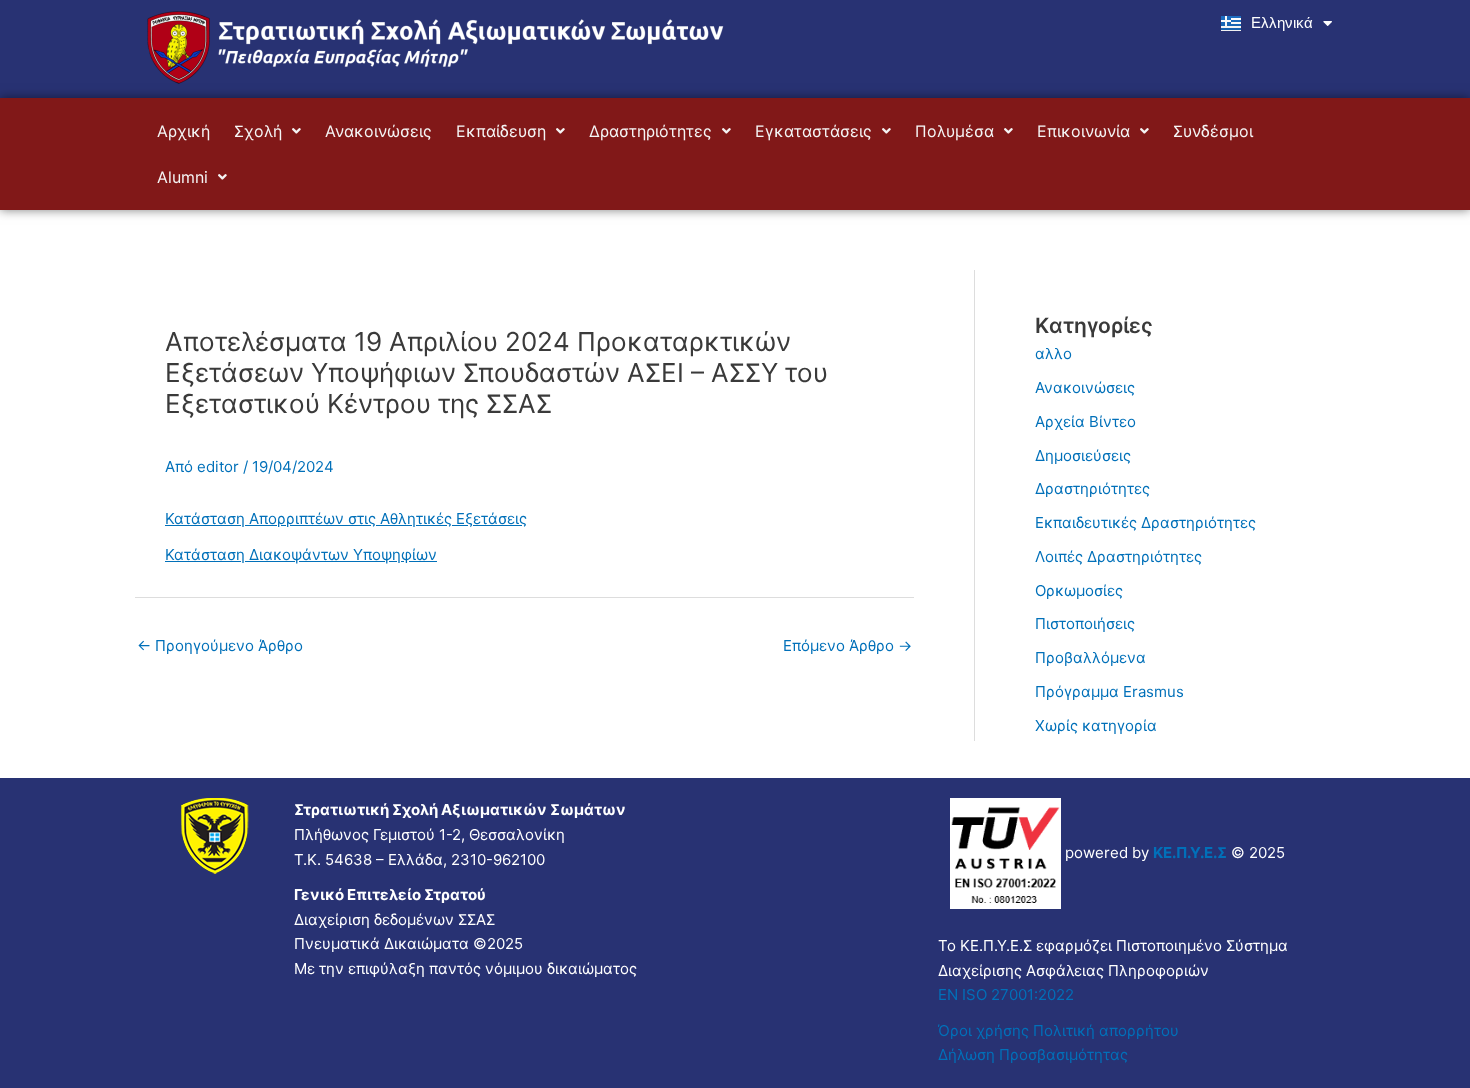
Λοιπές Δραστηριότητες (1118, 556)
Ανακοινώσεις (378, 131)
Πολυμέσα (954, 131)
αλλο (1053, 353)
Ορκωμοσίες (1079, 590)
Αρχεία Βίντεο (1085, 421)
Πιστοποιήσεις (1085, 623)
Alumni (182, 177)
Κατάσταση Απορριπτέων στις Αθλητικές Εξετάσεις (346, 518)
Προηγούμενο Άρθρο (220, 645)
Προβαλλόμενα (1090, 657)
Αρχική (183, 131)
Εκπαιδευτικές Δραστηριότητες (1145, 522)
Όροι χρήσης (983, 1030)
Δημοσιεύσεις (1083, 455)
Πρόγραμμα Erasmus (1109, 691)
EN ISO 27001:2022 (1006, 994)
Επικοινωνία (1083, 131)
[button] (267, 131)
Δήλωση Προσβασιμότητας (1033, 1054)
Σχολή (258, 131)
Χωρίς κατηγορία (1096, 725)
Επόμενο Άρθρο (847, 645)
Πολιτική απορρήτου (1108, 1030)
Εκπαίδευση (501, 131)
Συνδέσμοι (1213, 131)
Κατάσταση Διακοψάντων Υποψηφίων (301, 554)
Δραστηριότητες (650, 131)
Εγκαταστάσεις (813, 131)
